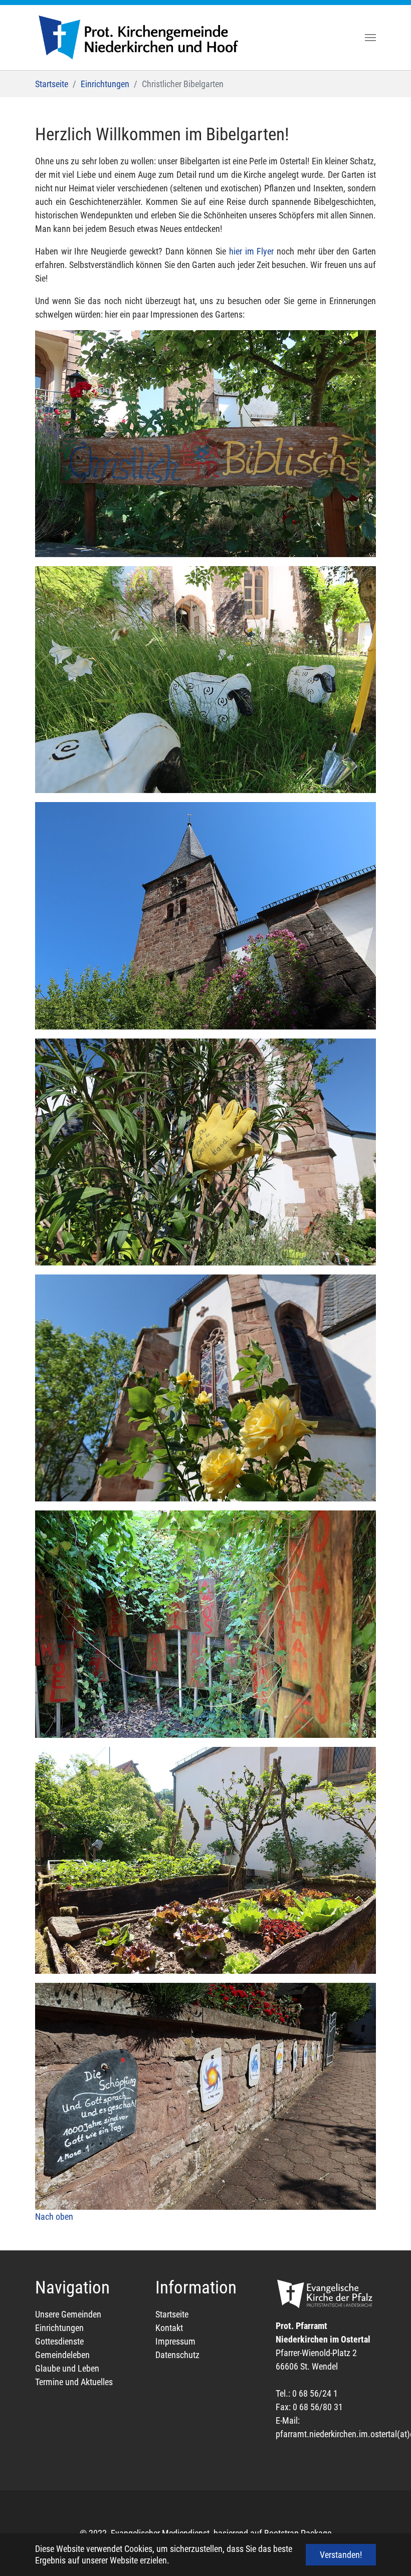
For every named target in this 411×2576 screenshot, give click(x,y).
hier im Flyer (251, 251)
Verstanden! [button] (341, 2555)
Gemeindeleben (62, 2355)
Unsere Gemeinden (68, 2314)
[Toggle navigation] (370, 38)
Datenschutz (177, 2355)
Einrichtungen (59, 2328)
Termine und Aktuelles (74, 2382)
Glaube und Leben (67, 2368)
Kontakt (169, 2328)
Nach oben (54, 2217)
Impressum (175, 2341)
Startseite (172, 2314)
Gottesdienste (59, 2341)
